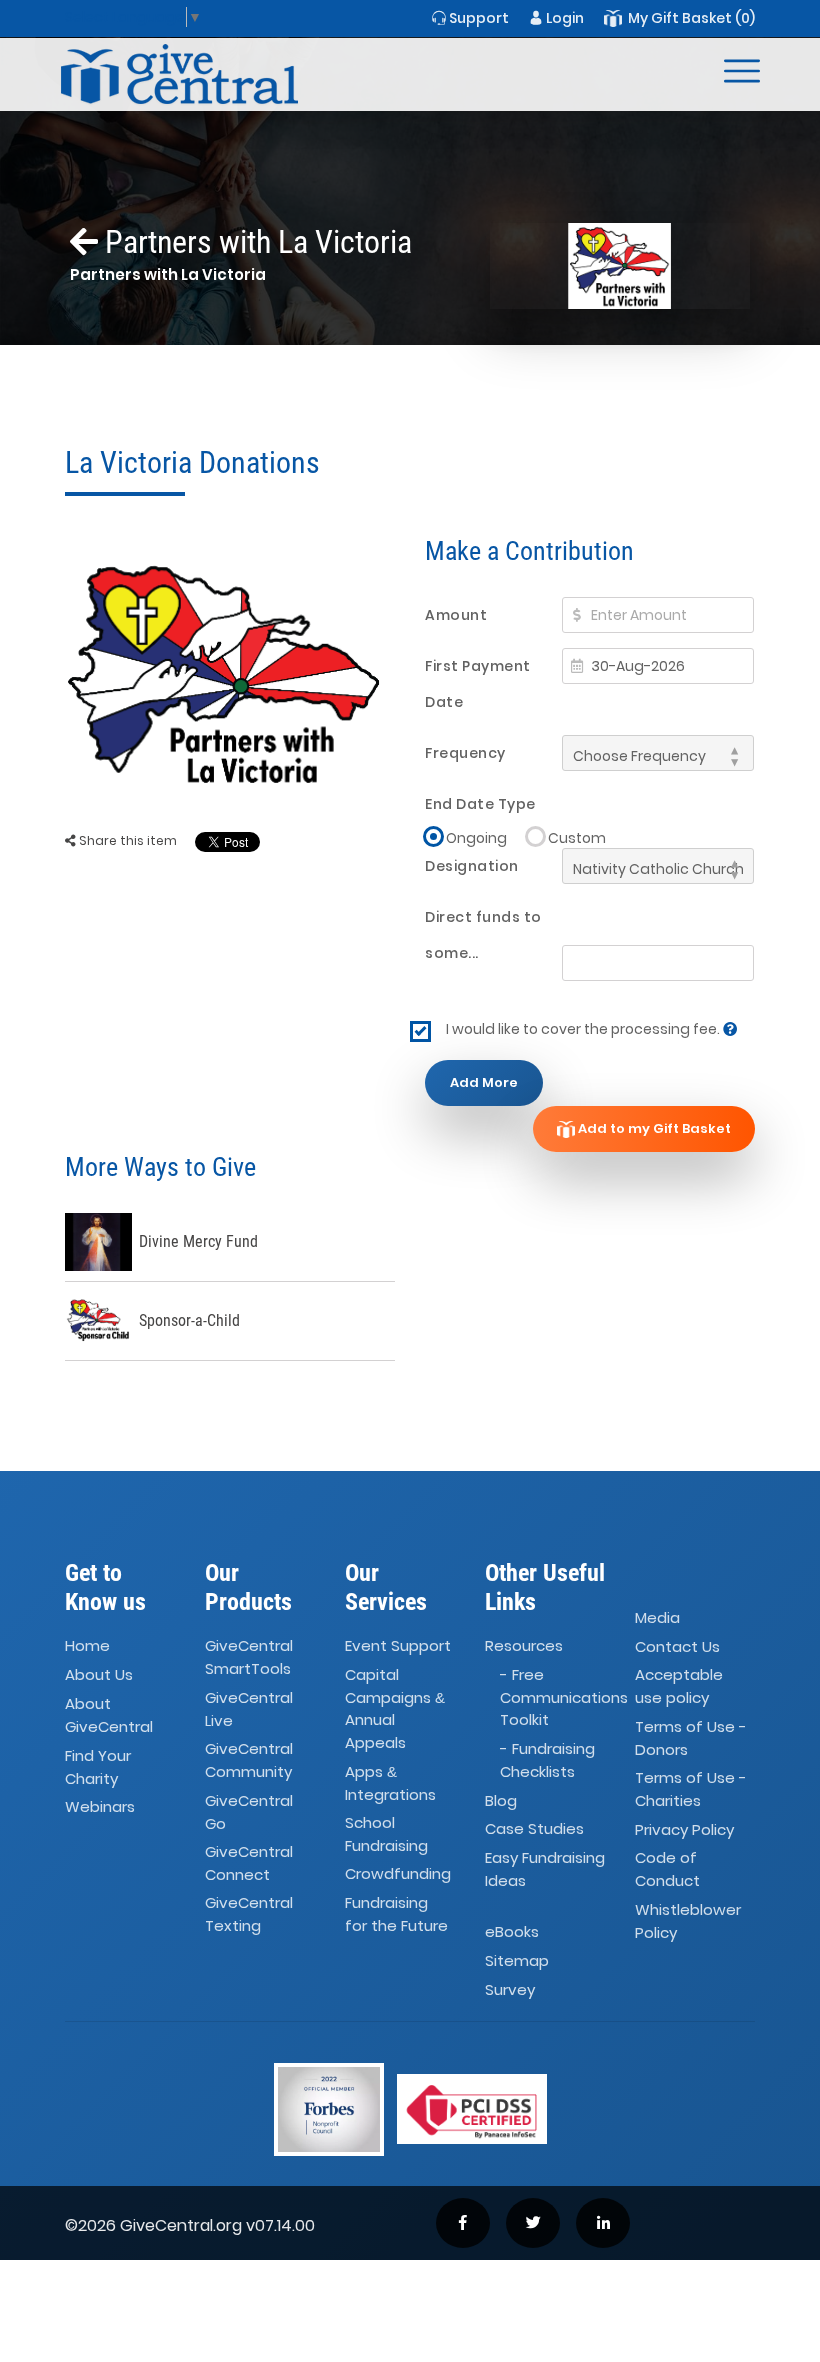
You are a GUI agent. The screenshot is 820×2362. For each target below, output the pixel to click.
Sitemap (517, 1960)
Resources (524, 1646)
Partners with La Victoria (255, 242)
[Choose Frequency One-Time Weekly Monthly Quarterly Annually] (658, 753)
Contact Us (677, 1646)
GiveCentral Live (249, 1709)
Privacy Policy (684, 1829)
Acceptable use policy (679, 1687)
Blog (501, 1800)
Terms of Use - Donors (691, 1738)
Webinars (100, 1806)
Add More (484, 1082)
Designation (472, 866)
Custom (577, 837)
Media (657, 1617)
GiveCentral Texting (249, 1915)
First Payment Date (478, 684)
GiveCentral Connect (249, 1863)
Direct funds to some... (483, 935)
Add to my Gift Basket (653, 1128)
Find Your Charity (98, 1767)
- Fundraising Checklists (547, 1760)
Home (87, 1646)
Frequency (465, 753)
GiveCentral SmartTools (249, 1658)
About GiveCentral (109, 1715)
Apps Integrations (390, 1783)
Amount (456, 615)
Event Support (398, 1646)
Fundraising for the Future (396, 1915)
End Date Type (480, 804)
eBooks (512, 1931)
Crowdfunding (398, 1874)
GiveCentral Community (249, 1760)
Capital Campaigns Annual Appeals (395, 1709)
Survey (510, 1989)
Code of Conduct (667, 1870)
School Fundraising (386, 1834)
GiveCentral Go (249, 1812)
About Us (99, 1675)
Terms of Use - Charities (691, 1789)
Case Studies (534, 1829)
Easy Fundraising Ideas (545, 1870)
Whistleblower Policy (688, 1921)
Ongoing (476, 837)
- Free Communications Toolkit (564, 1698)
